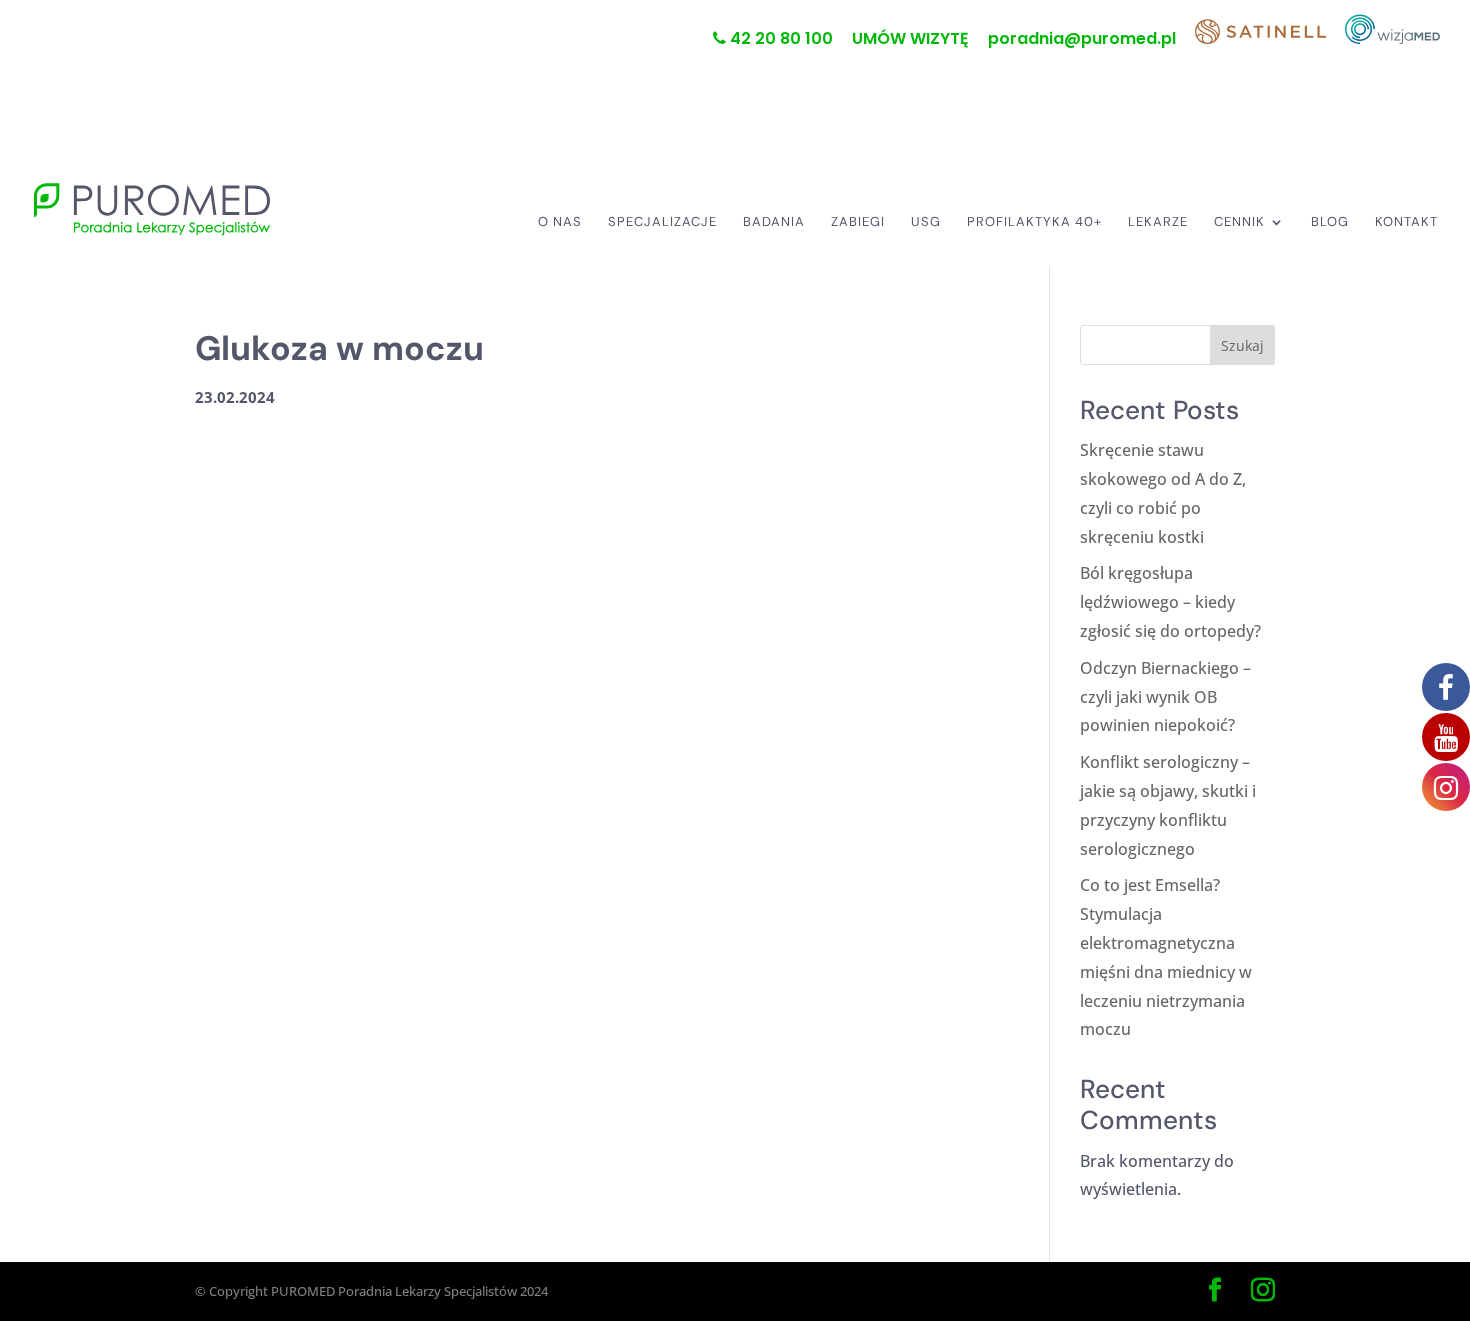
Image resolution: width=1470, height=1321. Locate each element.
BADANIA (774, 222)
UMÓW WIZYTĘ (910, 40)
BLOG (1330, 222)
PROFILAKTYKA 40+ (1034, 222)
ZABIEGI (858, 222)
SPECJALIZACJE (662, 222)
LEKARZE (1158, 222)
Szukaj (1242, 345)
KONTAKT (1406, 222)
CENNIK (1239, 222)
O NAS (560, 222)
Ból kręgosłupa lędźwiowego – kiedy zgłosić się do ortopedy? (1170, 602)
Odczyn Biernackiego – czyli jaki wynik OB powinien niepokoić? (1165, 697)
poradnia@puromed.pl (1082, 40)
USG (926, 222)
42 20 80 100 (779, 40)
